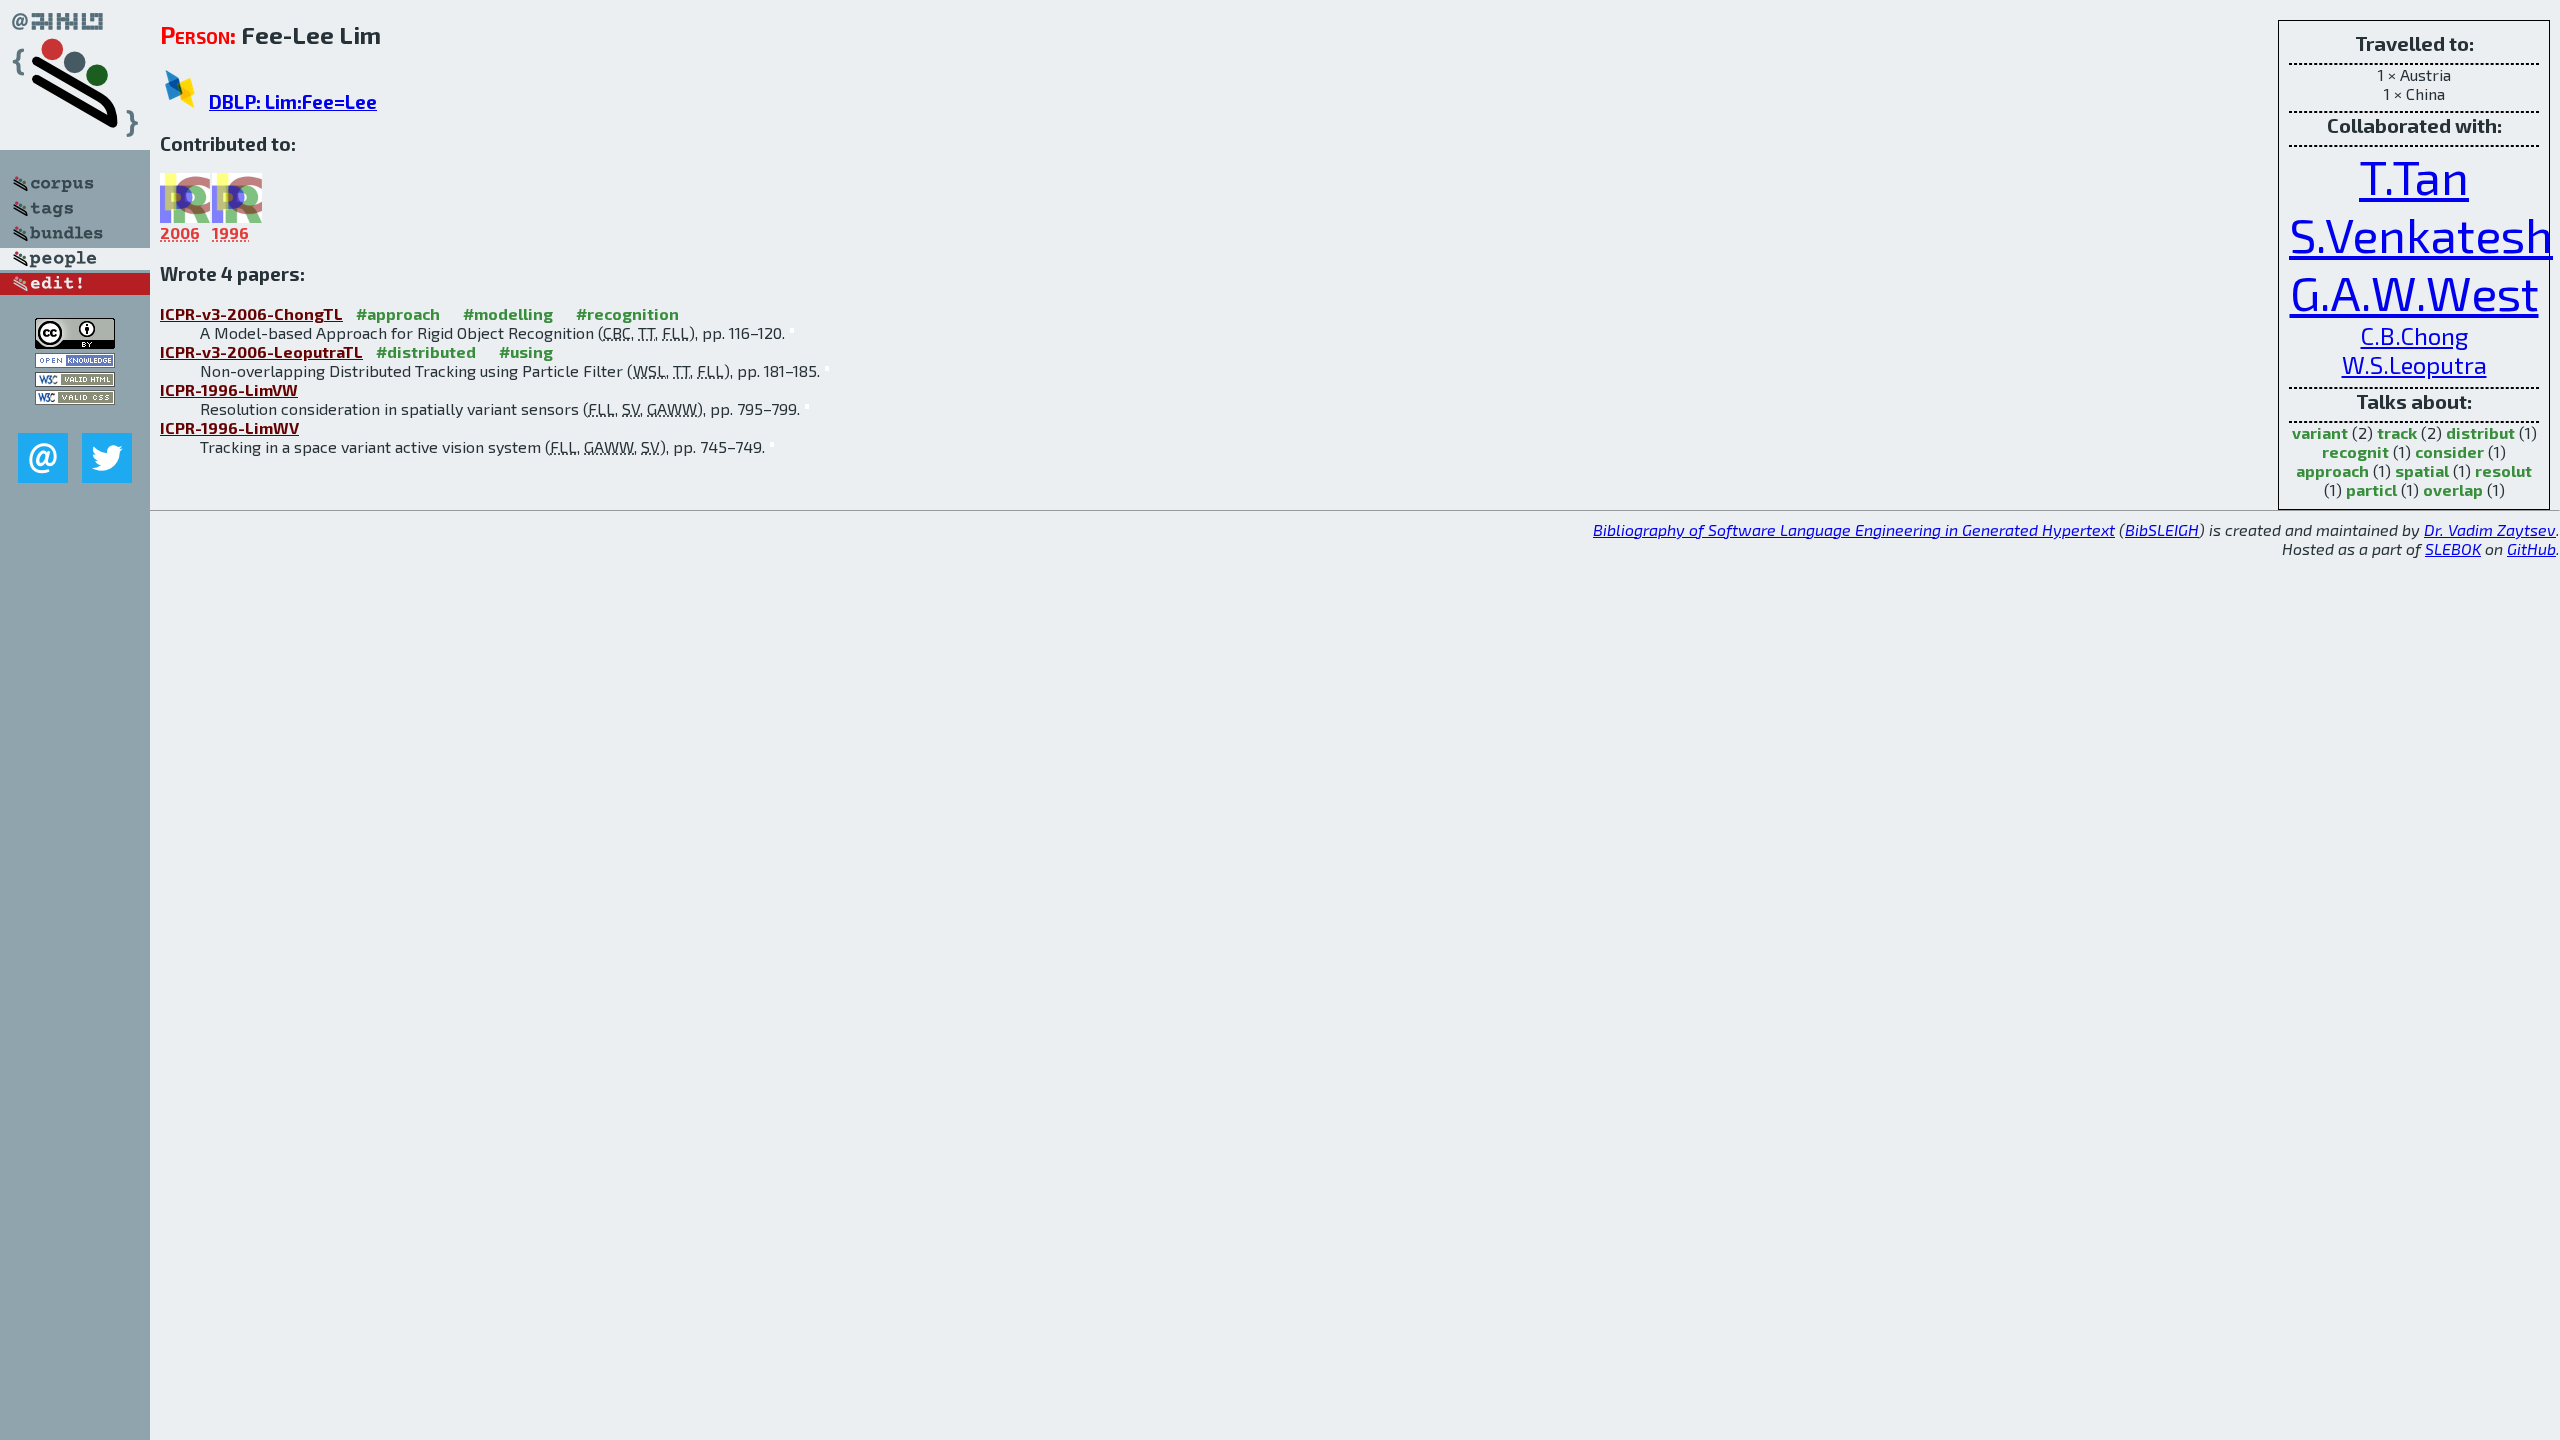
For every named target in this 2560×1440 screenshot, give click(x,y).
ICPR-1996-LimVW (229, 389)
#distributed (426, 351)
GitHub (2531, 548)
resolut (2503, 470)
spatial (2422, 470)
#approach (398, 313)
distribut (2480, 432)
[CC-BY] (75, 342)
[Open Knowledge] (75, 361)
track (2397, 432)
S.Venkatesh (2421, 234)
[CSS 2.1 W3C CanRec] (75, 418)
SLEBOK (2453, 548)
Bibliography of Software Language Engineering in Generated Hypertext (1854, 529)
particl (2371, 489)
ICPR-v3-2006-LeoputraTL (261, 351)
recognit (2355, 451)
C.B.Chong (2414, 335)
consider (2449, 451)
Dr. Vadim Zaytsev (2490, 529)
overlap (2453, 489)
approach (2332, 470)
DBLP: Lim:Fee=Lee (293, 101)
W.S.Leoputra (2414, 364)
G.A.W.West (2414, 292)
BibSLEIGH (2162, 529)
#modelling (508, 313)
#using (526, 351)
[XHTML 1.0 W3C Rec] (75, 380)
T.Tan (2414, 176)
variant (2320, 432)
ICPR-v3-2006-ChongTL (251, 313)
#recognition (627, 313)
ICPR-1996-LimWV (229, 427)
